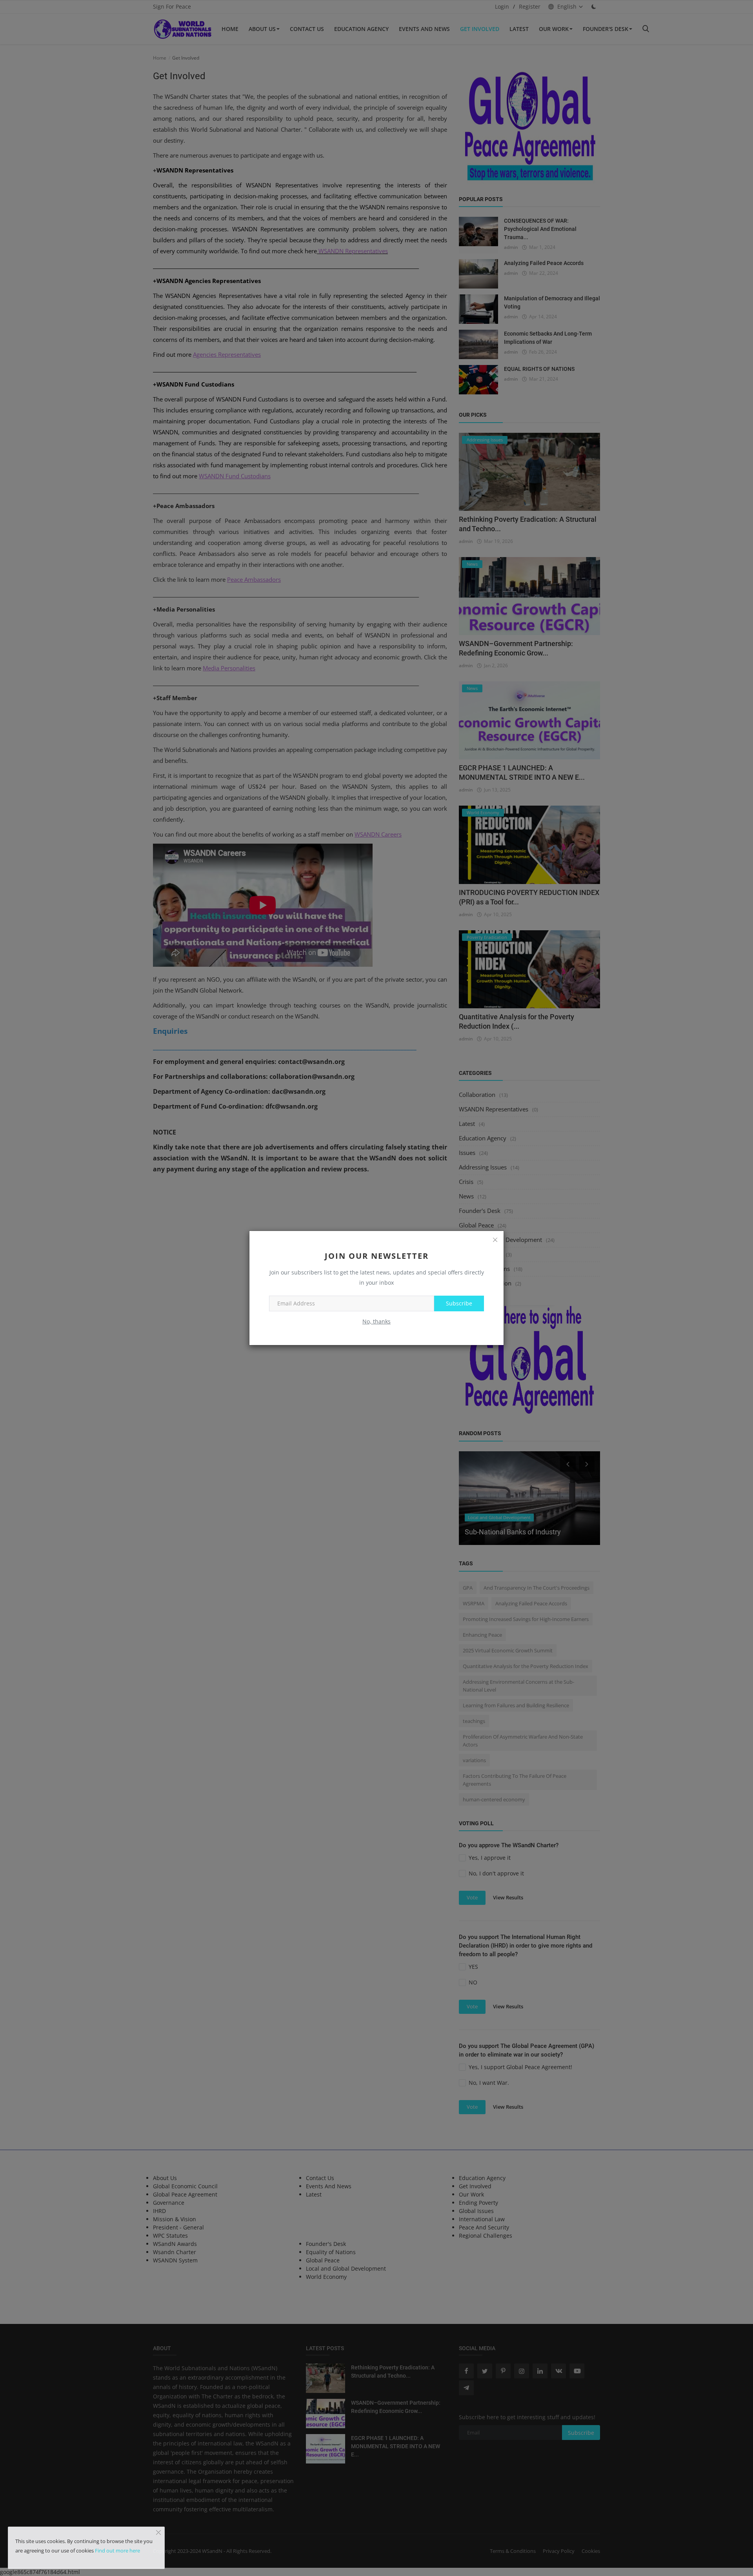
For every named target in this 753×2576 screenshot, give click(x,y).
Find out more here (117, 2551)
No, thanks (376, 1321)
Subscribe (459, 1303)
